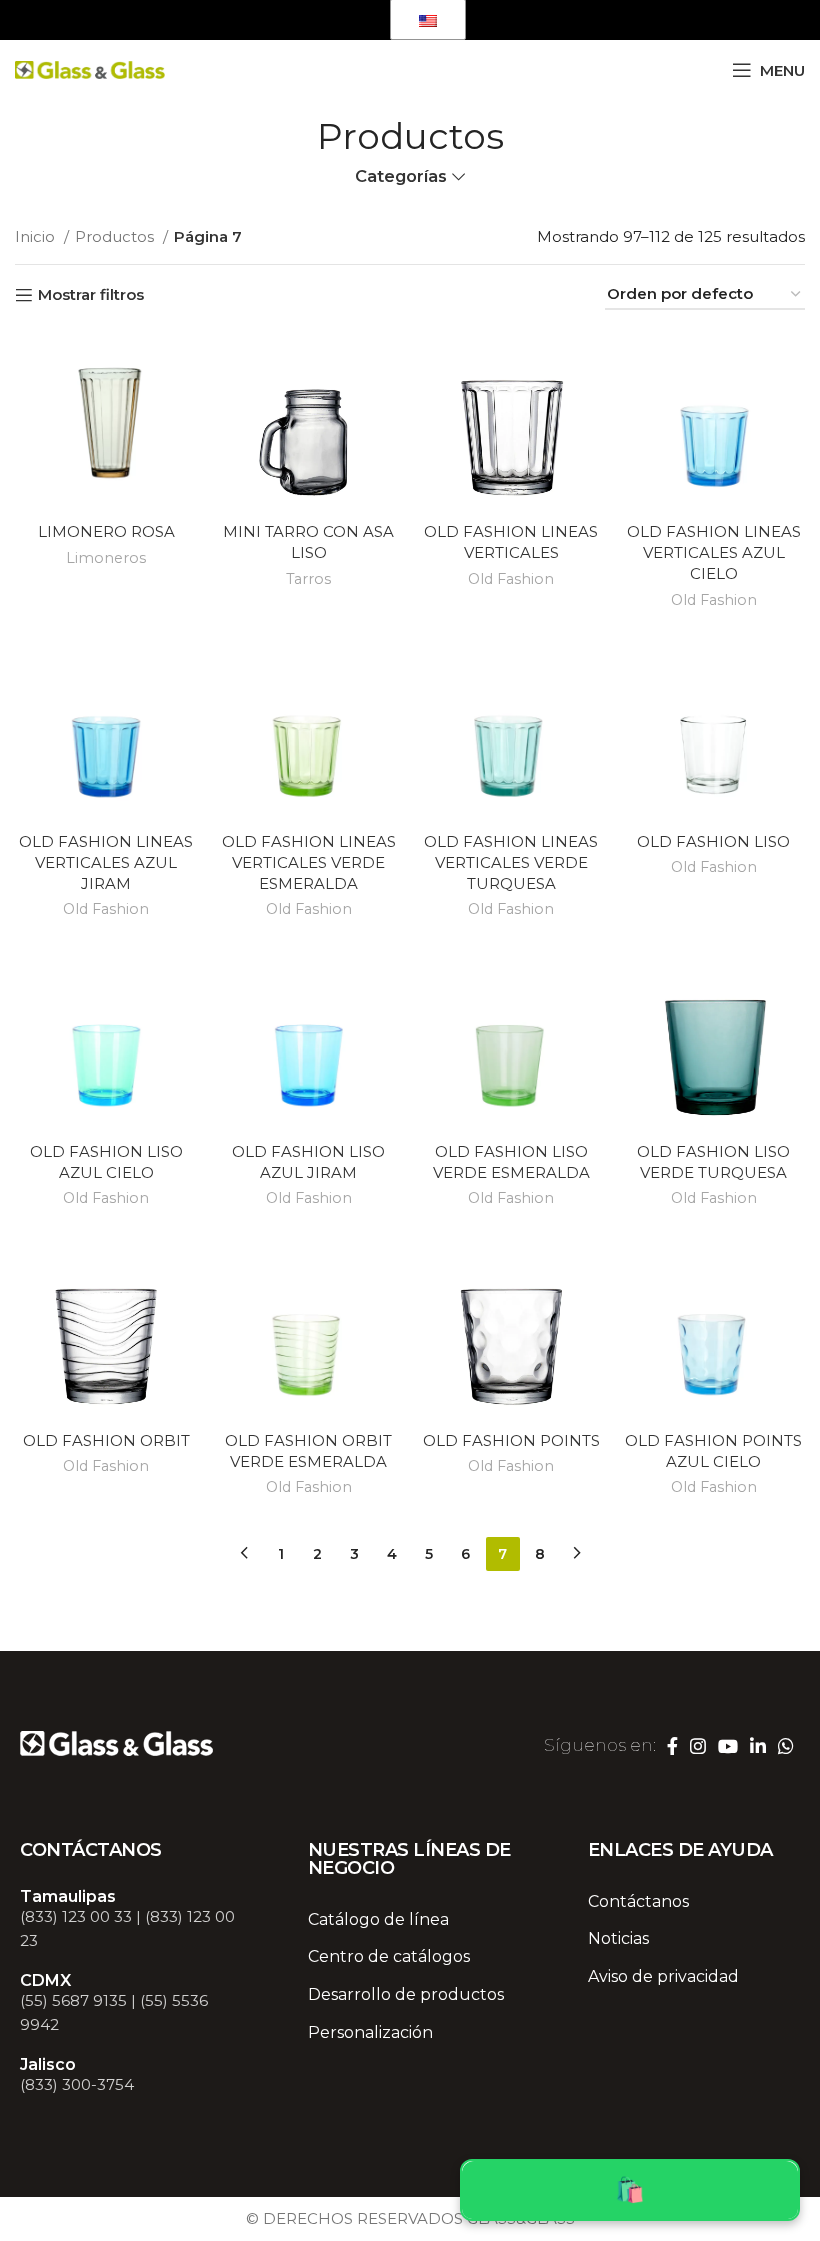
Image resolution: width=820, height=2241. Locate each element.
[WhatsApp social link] (356, 20)
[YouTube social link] (298, 20)
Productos (116, 236)
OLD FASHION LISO (713, 841)
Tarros (308, 579)
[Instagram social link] (268, 20)
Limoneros (106, 558)
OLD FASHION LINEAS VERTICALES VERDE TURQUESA (511, 862)
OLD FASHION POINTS (511, 1440)
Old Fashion (511, 579)
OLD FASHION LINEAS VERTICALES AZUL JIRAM (106, 862)
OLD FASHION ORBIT (106, 1440)
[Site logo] (90, 68)
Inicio (37, 236)
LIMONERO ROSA (106, 531)
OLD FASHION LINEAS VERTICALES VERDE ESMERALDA (309, 862)
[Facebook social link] (242, 20)
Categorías (401, 176)
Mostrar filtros (91, 295)
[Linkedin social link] (328, 20)
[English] (428, 19)
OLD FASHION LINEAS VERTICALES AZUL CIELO (714, 552)
